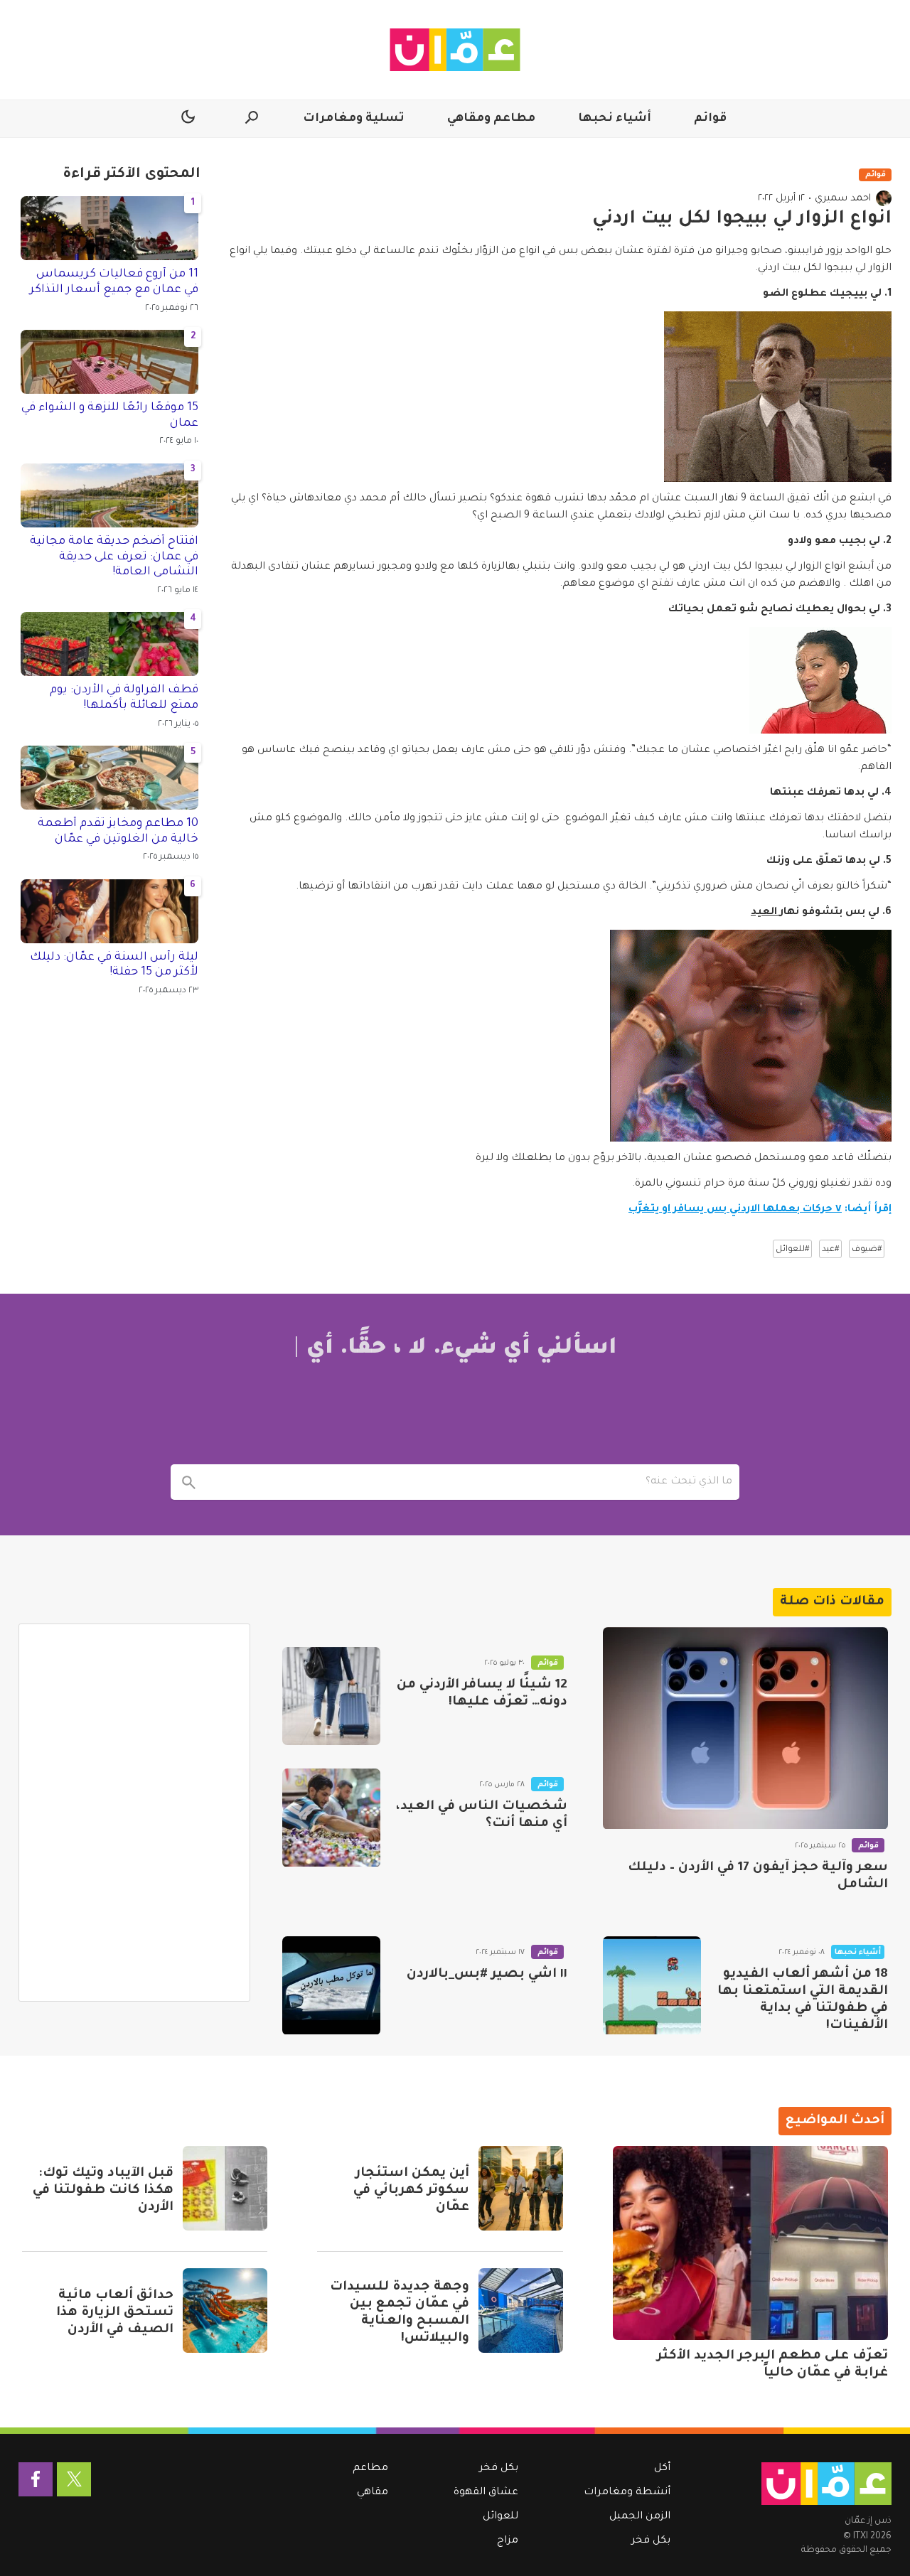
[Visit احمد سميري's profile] (884, 198)
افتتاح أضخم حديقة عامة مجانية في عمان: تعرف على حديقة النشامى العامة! (114, 557)
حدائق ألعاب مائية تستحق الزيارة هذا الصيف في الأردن (115, 2313)
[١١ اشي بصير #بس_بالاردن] (331, 1985)
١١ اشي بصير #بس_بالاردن (487, 1975)
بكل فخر (651, 2541)
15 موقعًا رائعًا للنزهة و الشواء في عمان (110, 416)
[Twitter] (74, 2479)
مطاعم (370, 2469)
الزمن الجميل (640, 2517)
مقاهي (373, 2493)
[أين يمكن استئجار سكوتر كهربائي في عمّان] (521, 2188)
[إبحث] (188, 1482)
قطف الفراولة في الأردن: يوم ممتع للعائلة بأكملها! (124, 698)
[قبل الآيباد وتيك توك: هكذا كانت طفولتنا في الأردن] (225, 2188)
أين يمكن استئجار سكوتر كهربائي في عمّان (411, 2191)
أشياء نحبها (615, 119)
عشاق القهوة (486, 2493)
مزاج (508, 2541)
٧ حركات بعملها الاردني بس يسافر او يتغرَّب (735, 1210)
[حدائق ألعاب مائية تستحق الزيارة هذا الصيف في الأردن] (225, 2311)
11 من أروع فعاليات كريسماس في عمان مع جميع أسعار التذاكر (114, 282)
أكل (662, 2469)
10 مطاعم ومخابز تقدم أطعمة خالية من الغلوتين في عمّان (118, 832)
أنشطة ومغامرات (627, 2493)
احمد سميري (843, 199)
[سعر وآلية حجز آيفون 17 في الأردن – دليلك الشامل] (745, 1728)
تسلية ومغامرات (354, 119)
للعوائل (500, 2517)
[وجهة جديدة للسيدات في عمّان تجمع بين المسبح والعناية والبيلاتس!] (521, 2311)
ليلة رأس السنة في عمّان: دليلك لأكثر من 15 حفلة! (114, 965)
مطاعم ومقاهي (491, 119)
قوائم (710, 119)
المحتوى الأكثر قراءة (132, 175)
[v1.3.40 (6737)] (826, 2484)
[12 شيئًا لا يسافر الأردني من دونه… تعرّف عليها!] (331, 1696)
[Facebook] (36, 2479)
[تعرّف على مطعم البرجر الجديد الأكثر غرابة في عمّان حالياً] (750, 2243)
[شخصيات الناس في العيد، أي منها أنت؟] (331, 1818)
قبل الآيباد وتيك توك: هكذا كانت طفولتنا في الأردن (103, 2191)
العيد (765, 913)
